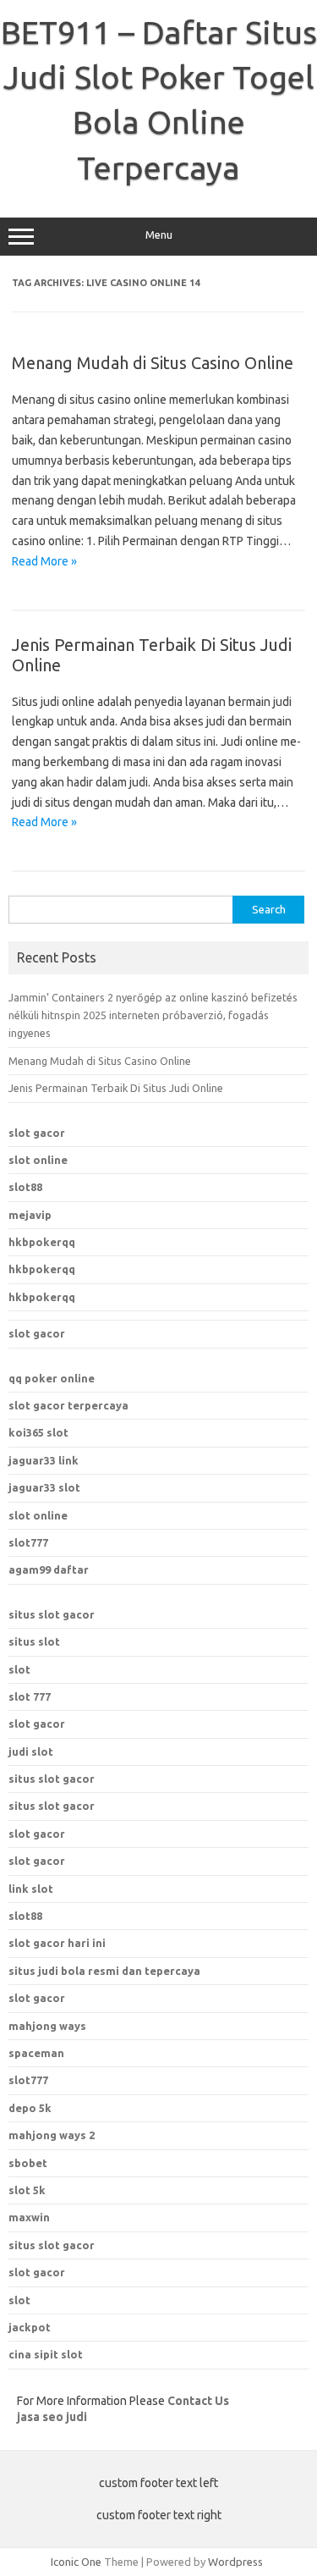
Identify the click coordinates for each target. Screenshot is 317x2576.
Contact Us (198, 2401)
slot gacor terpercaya (68, 1405)
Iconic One (76, 2562)
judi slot (31, 1751)
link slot (31, 1889)
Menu (159, 235)
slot (19, 1669)
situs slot (34, 1641)
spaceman (36, 2053)
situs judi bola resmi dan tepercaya (104, 1971)
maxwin (29, 2217)
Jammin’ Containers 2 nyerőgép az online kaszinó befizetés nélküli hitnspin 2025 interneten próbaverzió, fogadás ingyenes (153, 1015)
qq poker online (52, 1378)
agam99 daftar (49, 1569)
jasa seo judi (52, 2417)
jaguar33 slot (44, 1487)
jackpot (30, 2327)
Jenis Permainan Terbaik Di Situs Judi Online (116, 1088)
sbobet (28, 2163)
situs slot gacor (52, 1614)
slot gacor (37, 1133)
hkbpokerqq (42, 1242)
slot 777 (30, 1696)
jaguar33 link (44, 1460)
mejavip (30, 1215)
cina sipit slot (46, 2354)
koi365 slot (38, 1432)
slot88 (25, 1187)
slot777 (28, 1542)
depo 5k (30, 2108)
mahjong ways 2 (52, 2135)
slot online (38, 1160)
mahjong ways (47, 2026)
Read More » (44, 561)
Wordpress (235, 2562)
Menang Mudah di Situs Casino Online (153, 363)
